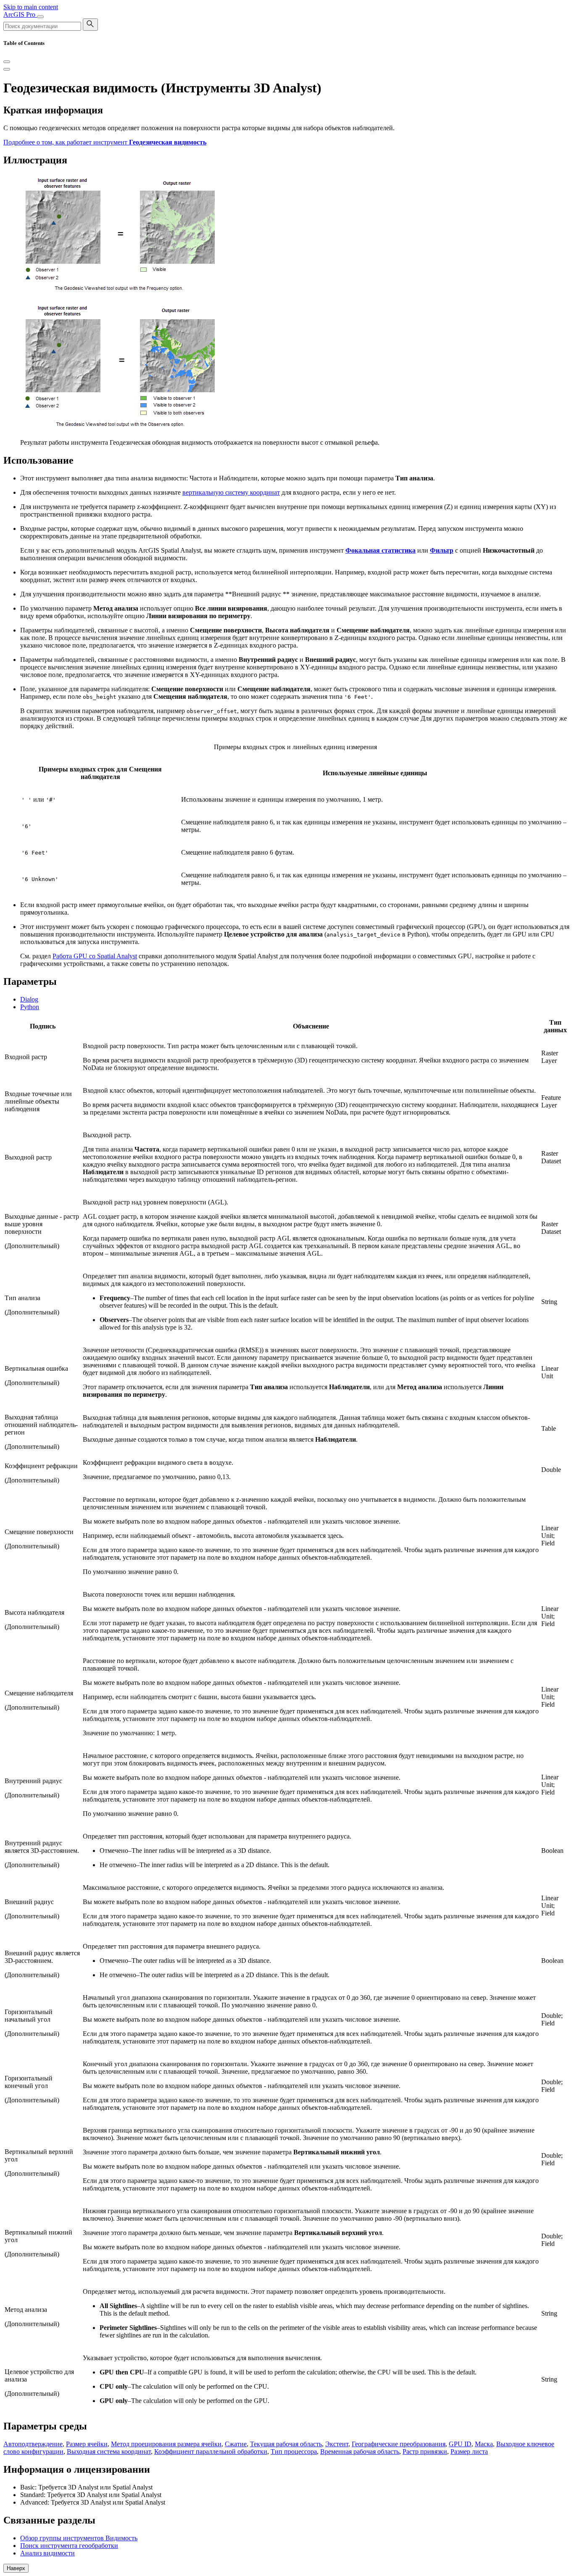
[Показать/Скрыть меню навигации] (40, 17)
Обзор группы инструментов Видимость (79, 2538)
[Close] (7, 62)
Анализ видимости (47, 2553)
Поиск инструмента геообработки (69, 2546)
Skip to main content (31, 7)
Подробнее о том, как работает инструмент (105, 142)
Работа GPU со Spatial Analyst (95, 956)
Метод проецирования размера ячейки (166, 2444)
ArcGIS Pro (20, 14)
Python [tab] (30, 1007)
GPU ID (460, 2444)
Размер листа (469, 2451)
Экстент (337, 2444)
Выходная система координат (109, 2451)
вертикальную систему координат (231, 492)
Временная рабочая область (360, 2451)
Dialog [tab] (29, 999)
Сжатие (236, 2444)
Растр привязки (425, 2451)
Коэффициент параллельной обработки (211, 2451)
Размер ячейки (87, 2444)
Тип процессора (294, 2451)
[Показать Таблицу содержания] (7, 69)
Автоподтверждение (33, 2444)
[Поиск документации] (90, 25)
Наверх (16, 2568)
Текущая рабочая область (286, 2444)
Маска (484, 2444)
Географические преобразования (399, 2444)
